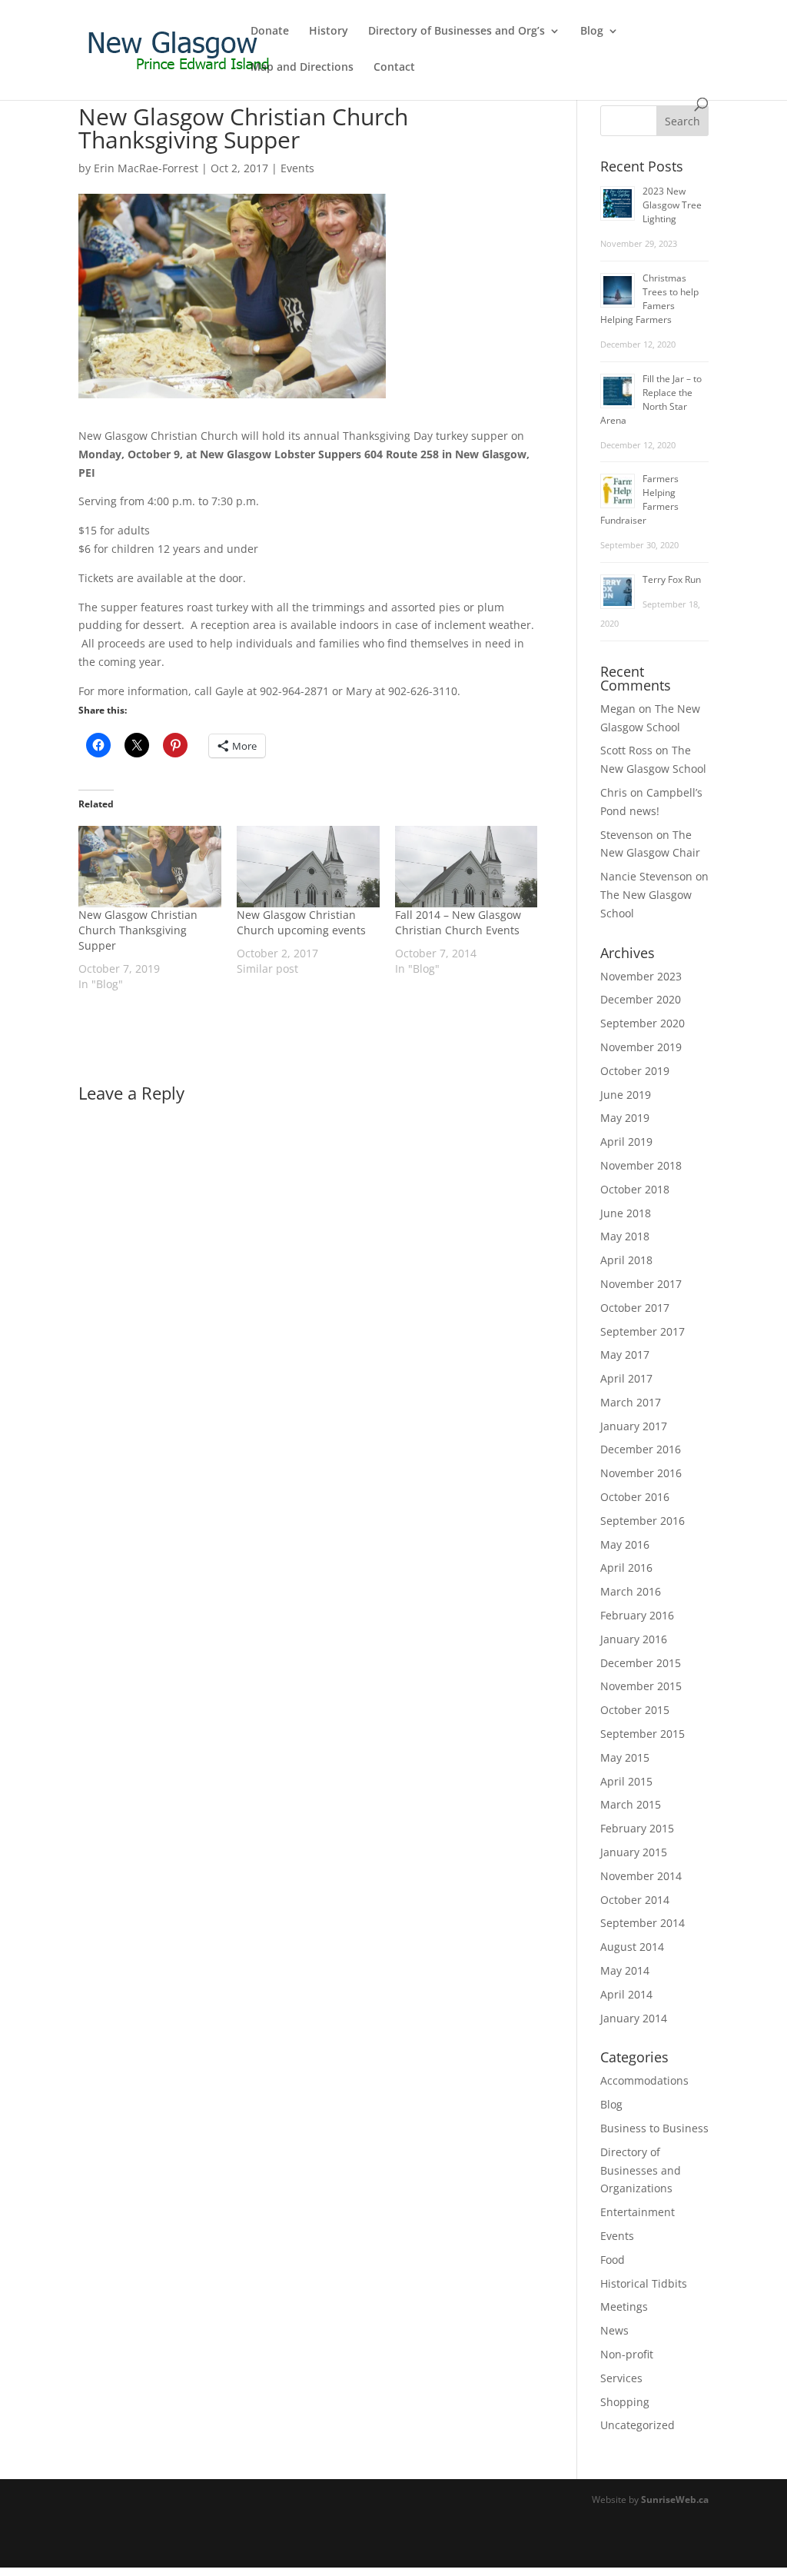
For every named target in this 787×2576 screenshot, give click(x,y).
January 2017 (634, 1426)
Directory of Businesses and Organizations (641, 2170)
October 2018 (635, 1189)
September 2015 (643, 1734)
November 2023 (641, 976)
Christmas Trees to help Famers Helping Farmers (649, 299)
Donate (270, 32)
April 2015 (626, 1781)
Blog (592, 32)
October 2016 (635, 1497)
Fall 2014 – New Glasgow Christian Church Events (458, 922)
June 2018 (626, 1213)
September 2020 (643, 1023)
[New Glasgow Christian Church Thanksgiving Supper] (150, 867)
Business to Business (654, 2128)
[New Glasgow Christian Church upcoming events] (308, 867)
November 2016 (641, 1473)
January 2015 (634, 1852)
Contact (394, 68)
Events (297, 168)
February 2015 (637, 1828)
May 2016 (625, 1544)
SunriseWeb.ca (675, 2499)
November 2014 (641, 1876)
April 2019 (626, 1142)
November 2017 (641, 1284)
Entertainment (638, 2212)
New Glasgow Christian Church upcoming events (301, 922)
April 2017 (626, 1378)
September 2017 (643, 1331)
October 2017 (635, 1308)
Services (621, 2378)
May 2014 (625, 1970)
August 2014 (632, 1947)
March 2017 (631, 1402)
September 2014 (643, 1923)
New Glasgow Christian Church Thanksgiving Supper (138, 930)
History (329, 32)
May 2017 (625, 1355)
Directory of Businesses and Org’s (457, 32)
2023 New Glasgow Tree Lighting (672, 205)
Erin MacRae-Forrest (146, 168)
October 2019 (635, 1071)
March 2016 (631, 1591)
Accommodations (644, 2080)
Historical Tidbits (644, 2283)
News (614, 2330)
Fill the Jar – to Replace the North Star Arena (651, 399)
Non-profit (627, 2354)
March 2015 (631, 1804)
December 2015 (641, 1663)
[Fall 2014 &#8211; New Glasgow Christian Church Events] (467, 867)
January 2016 (634, 1639)
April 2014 (626, 1994)
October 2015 (635, 1710)
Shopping (625, 2402)
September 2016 (643, 1521)
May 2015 (625, 1757)
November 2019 (641, 1047)
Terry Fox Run (672, 579)
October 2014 (635, 1900)
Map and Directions (302, 68)
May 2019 (625, 1118)
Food (613, 2260)
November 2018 (641, 1165)
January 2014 (634, 2018)
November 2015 (641, 1686)
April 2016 (626, 1568)
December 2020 (641, 999)
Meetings (624, 2306)
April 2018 (626, 1260)
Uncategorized (638, 2425)
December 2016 (641, 1449)
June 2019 (626, 1095)
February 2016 (637, 1615)
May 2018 (625, 1236)
